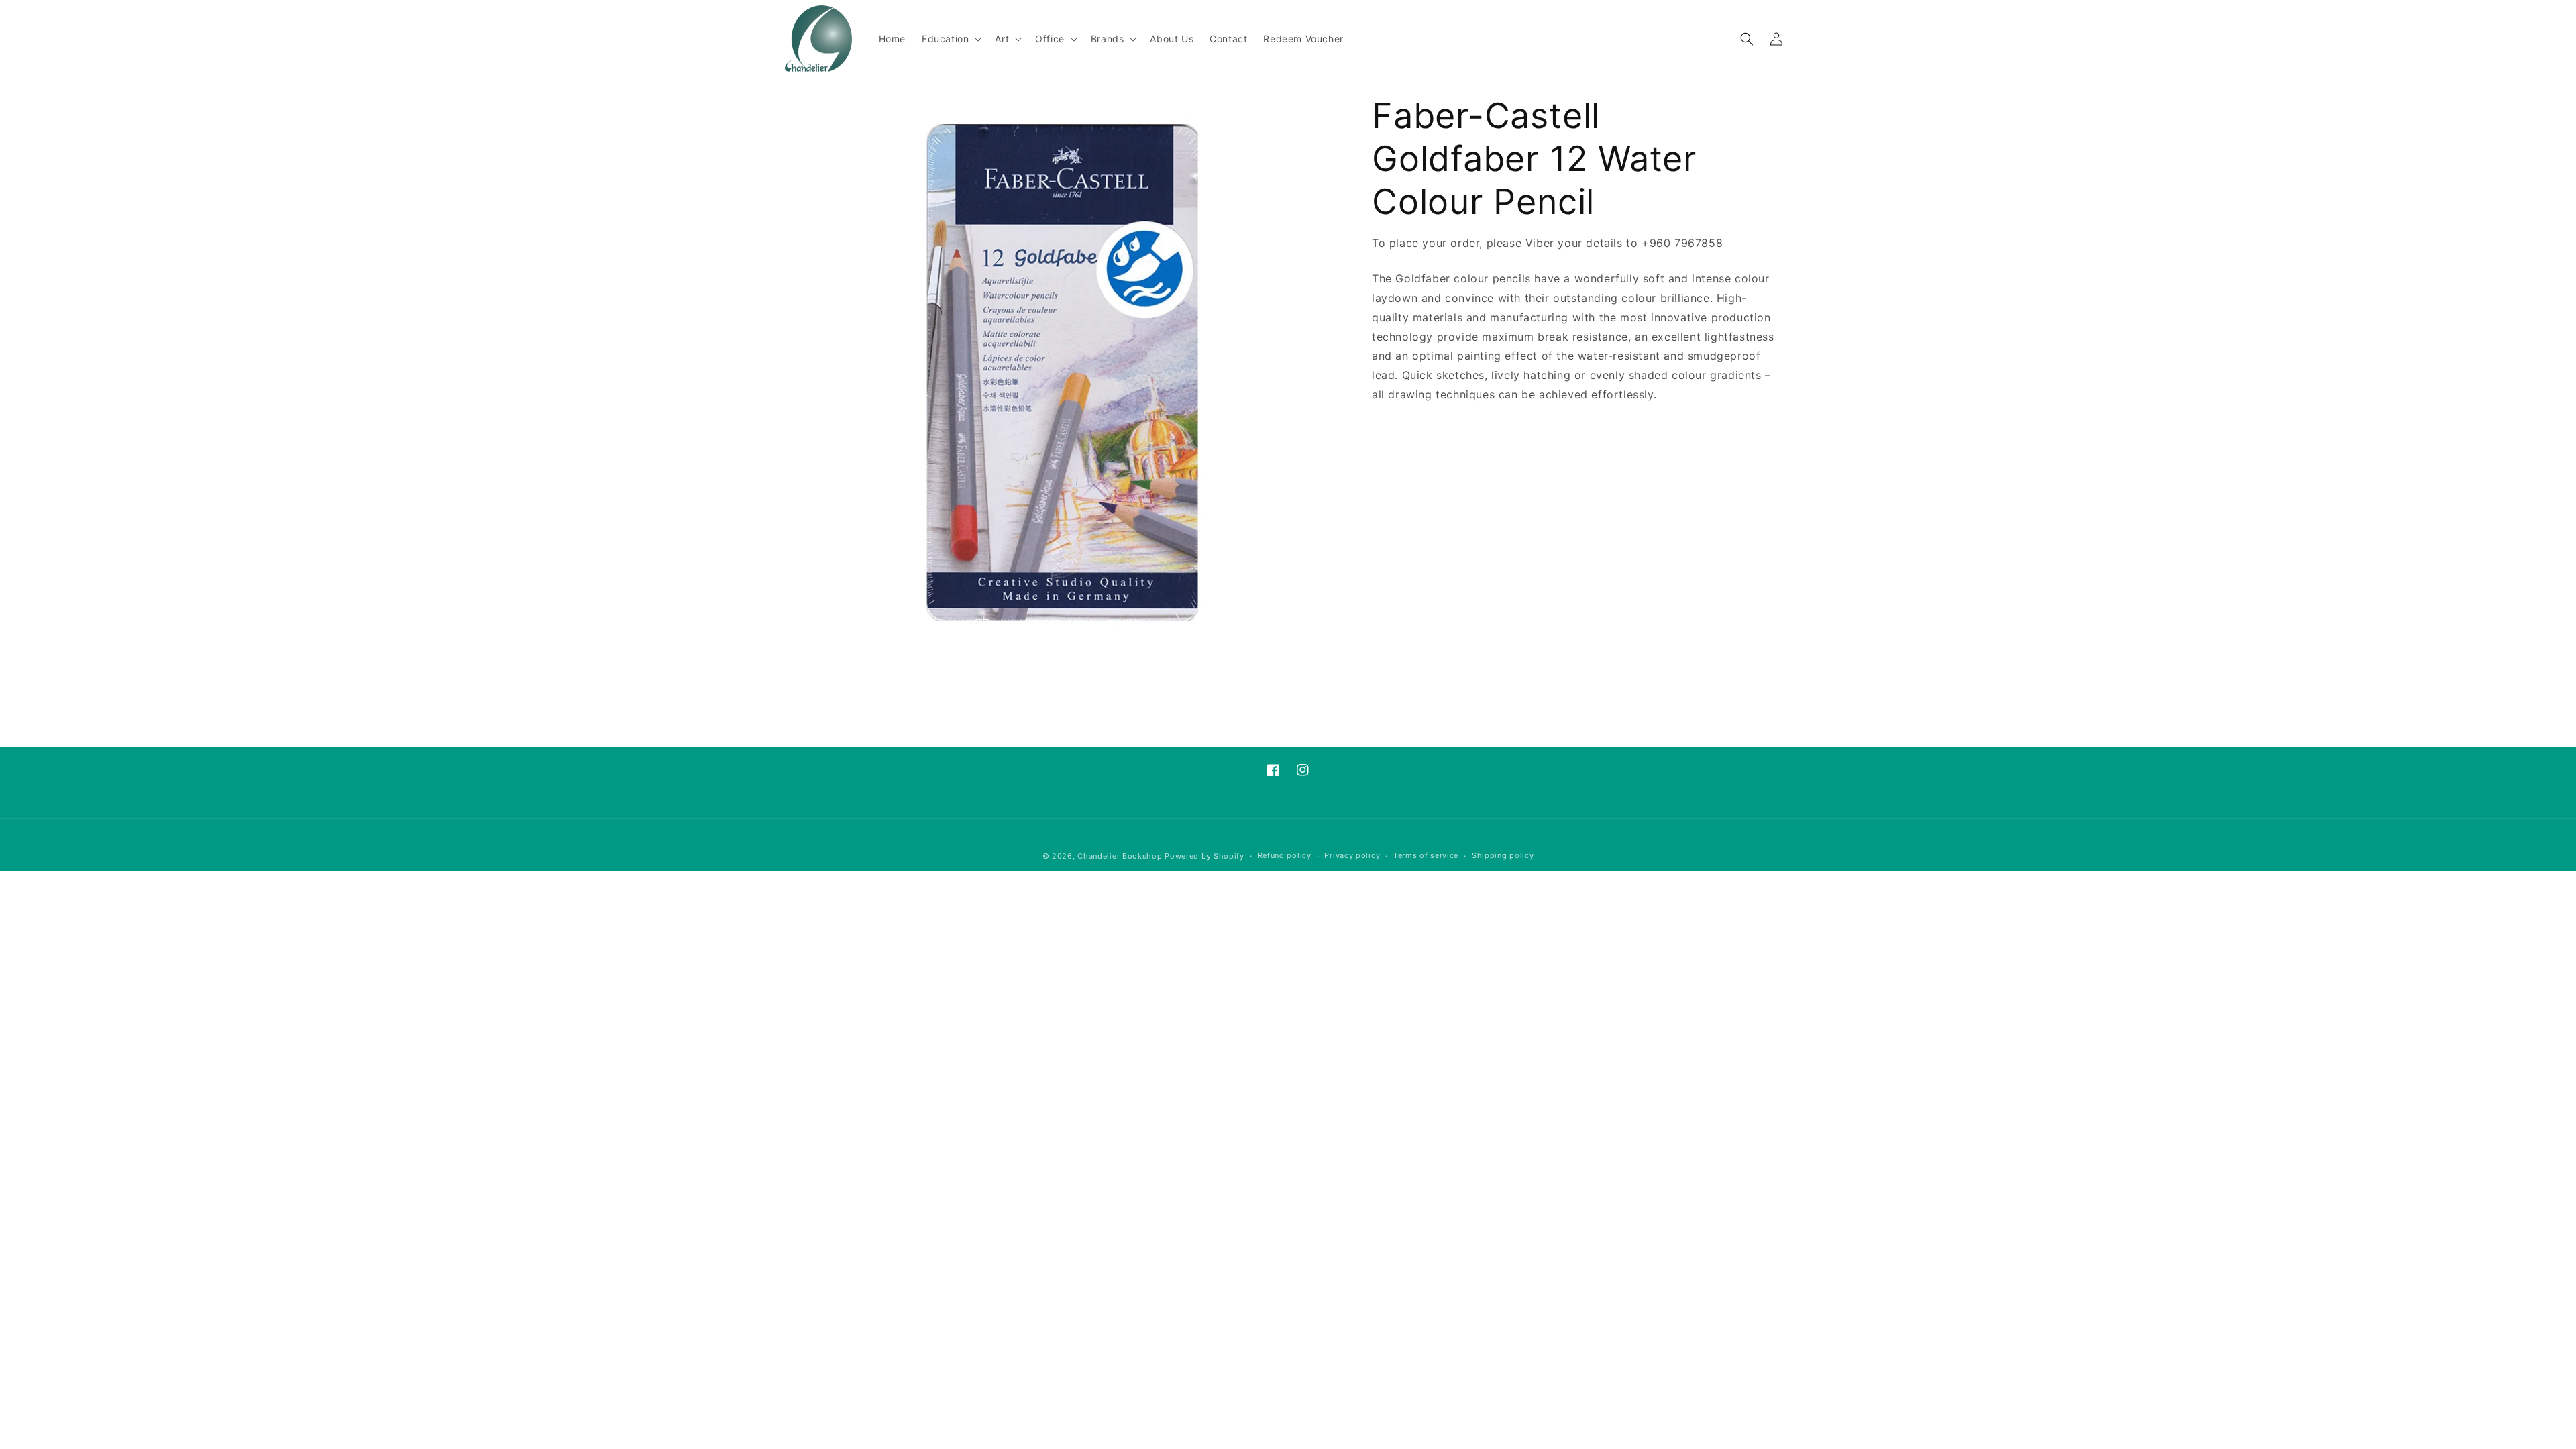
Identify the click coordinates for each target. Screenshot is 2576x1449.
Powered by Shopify (1204, 856)
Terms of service (1426, 855)
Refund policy (1285, 855)
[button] (950, 39)
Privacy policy (1352, 855)
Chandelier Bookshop (1120, 856)
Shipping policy (1503, 855)
